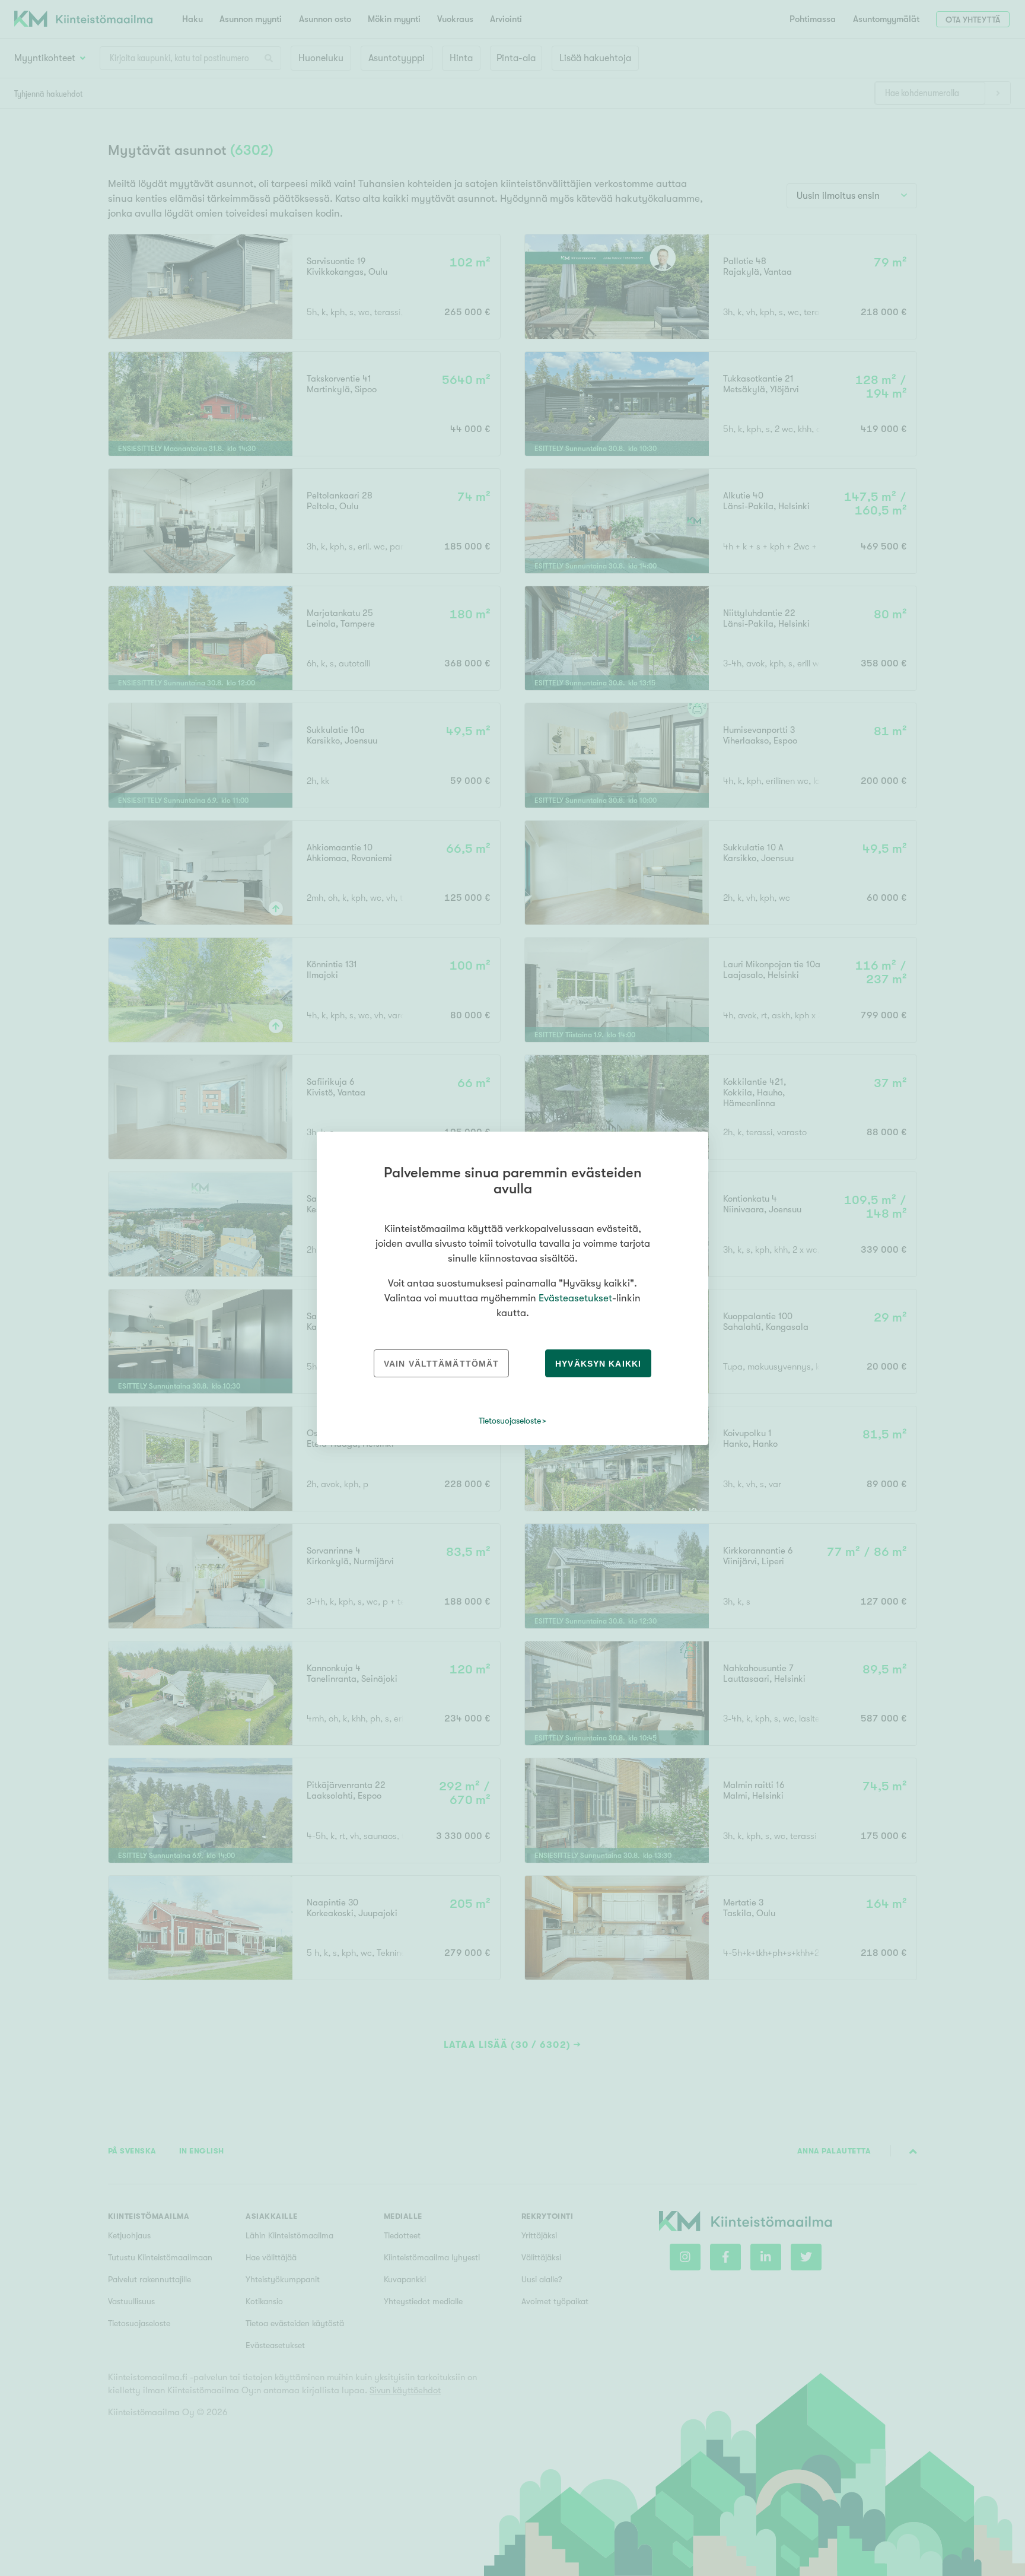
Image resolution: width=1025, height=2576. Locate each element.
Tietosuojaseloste (510, 1421)
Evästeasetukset (575, 1298)
